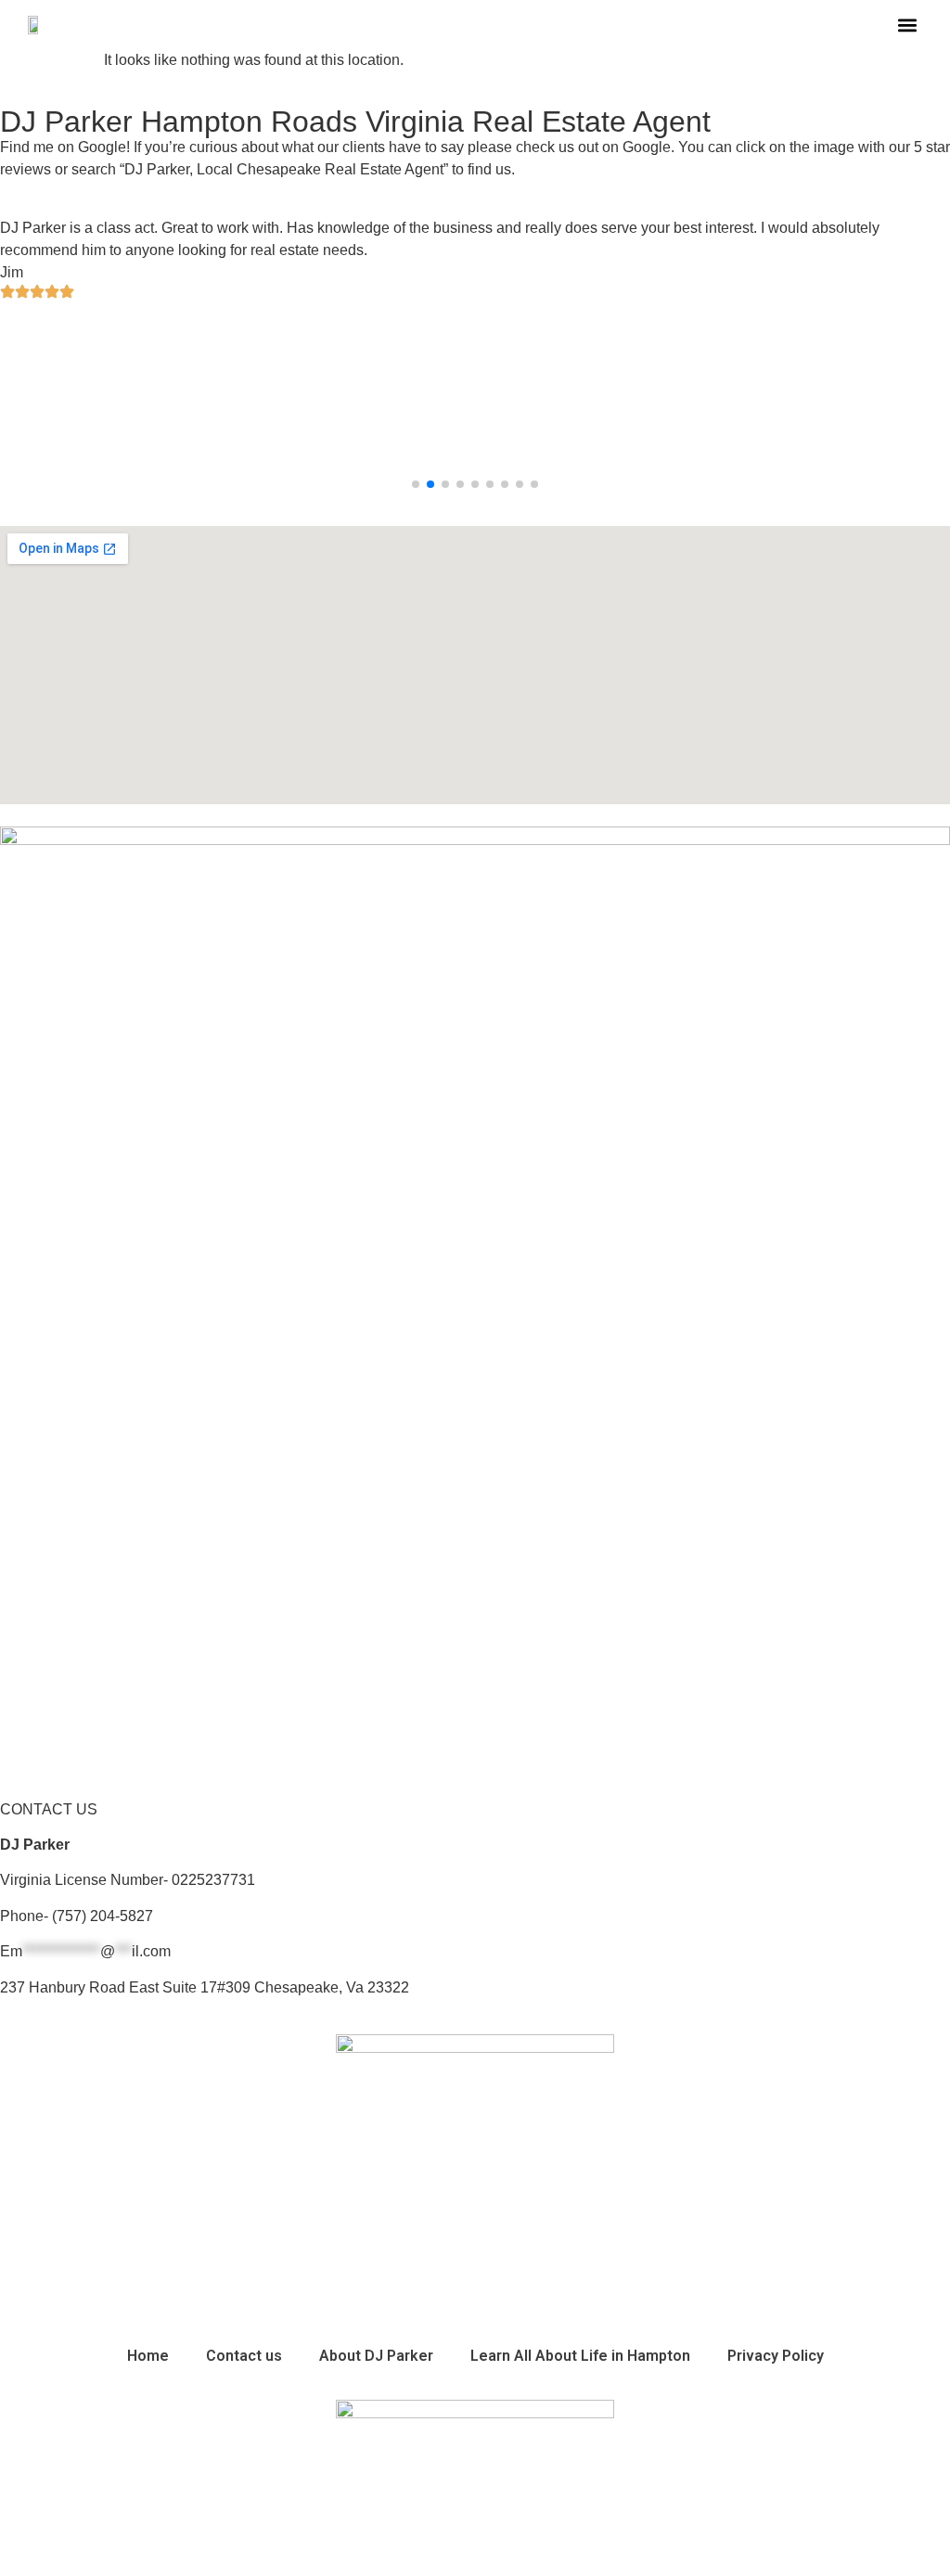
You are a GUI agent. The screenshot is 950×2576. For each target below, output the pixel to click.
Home (148, 2356)
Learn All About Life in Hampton (580, 2356)
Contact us (244, 2356)
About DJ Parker (376, 2356)
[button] (907, 25)
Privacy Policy (776, 2356)
